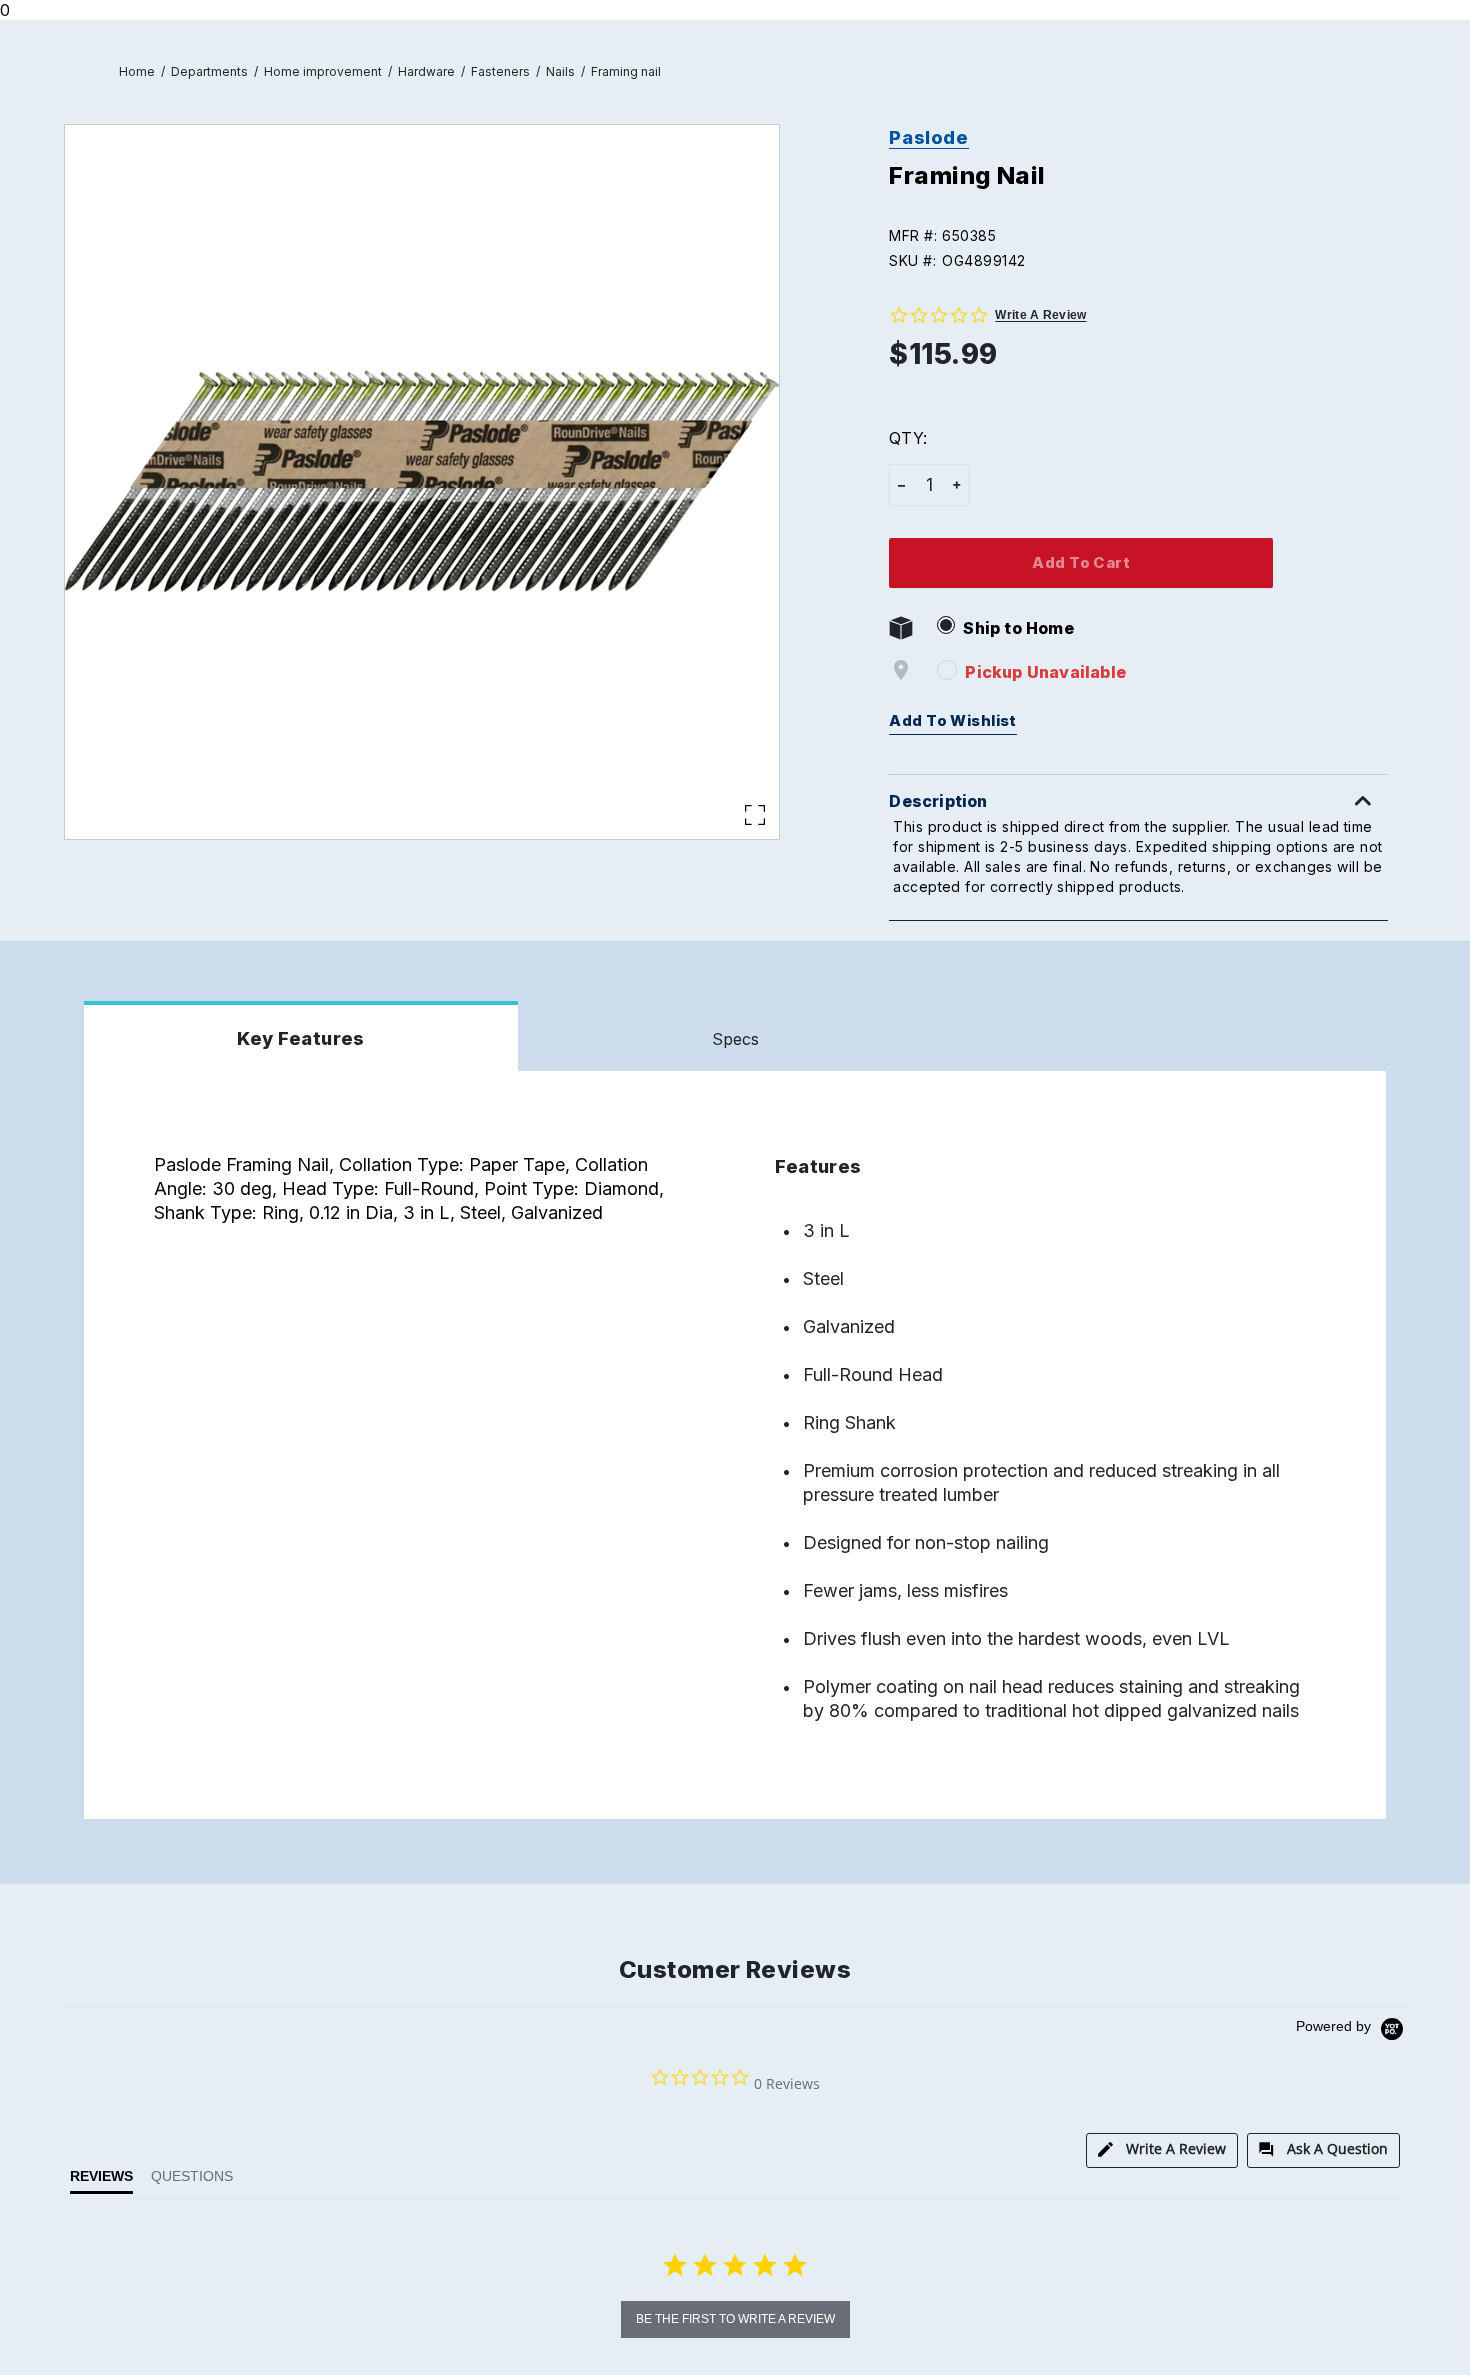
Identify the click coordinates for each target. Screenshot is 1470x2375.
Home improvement (323, 71)
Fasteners (500, 71)
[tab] (1162, 2150)
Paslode (928, 137)
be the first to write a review (735, 2319)
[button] (1147, 235)
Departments (209, 71)
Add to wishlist (953, 721)
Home (137, 71)
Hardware (426, 71)
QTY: (907, 438)
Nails (560, 71)
